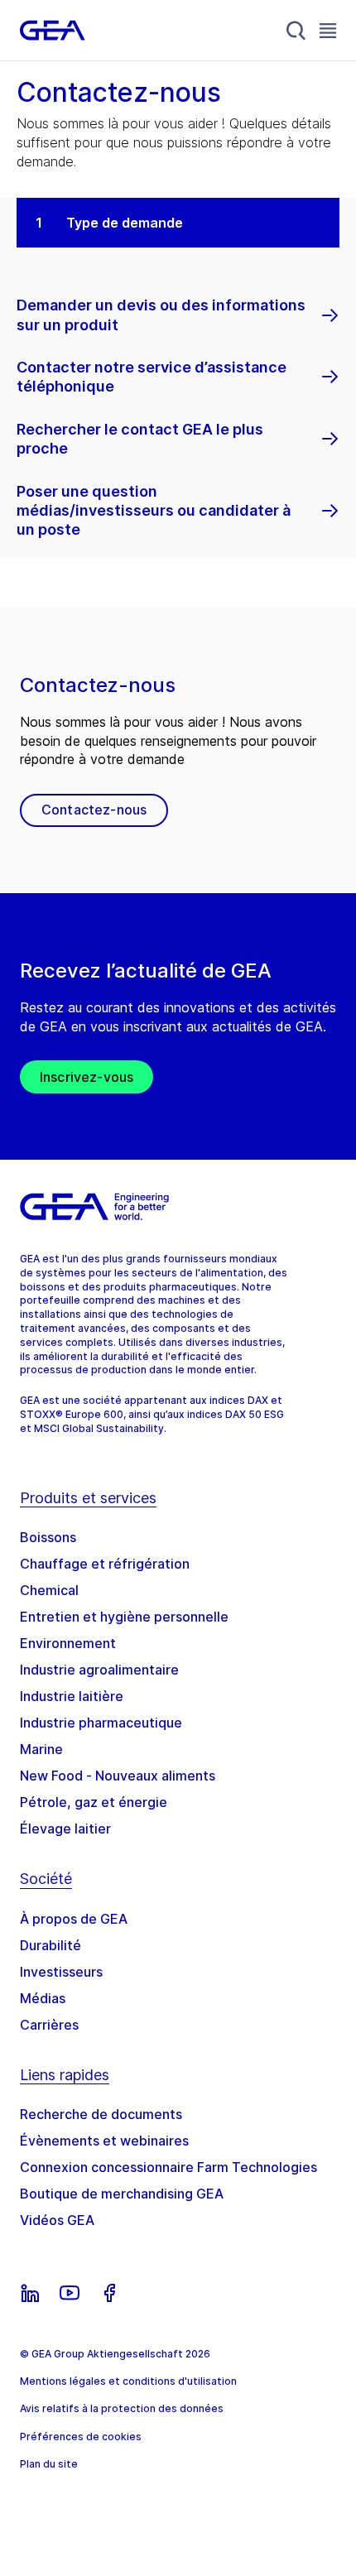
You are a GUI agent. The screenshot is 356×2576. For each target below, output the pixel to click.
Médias (43, 1998)
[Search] (296, 31)
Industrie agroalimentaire (99, 1670)
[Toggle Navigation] (328, 30)
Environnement (68, 1643)
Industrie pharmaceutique (101, 1723)
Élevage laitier (65, 1829)
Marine (41, 1749)
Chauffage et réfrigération (105, 1564)
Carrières (49, 2025)
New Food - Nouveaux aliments (118, 1776)
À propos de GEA (74, 1919)
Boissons (48, 1537)
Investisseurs (61, 1972)
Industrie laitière (72, 1696)
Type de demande (125, 223)
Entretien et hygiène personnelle (124, 1617)
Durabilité (51, 1945)
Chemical (49, 1590)
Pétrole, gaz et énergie (94, 1802)
